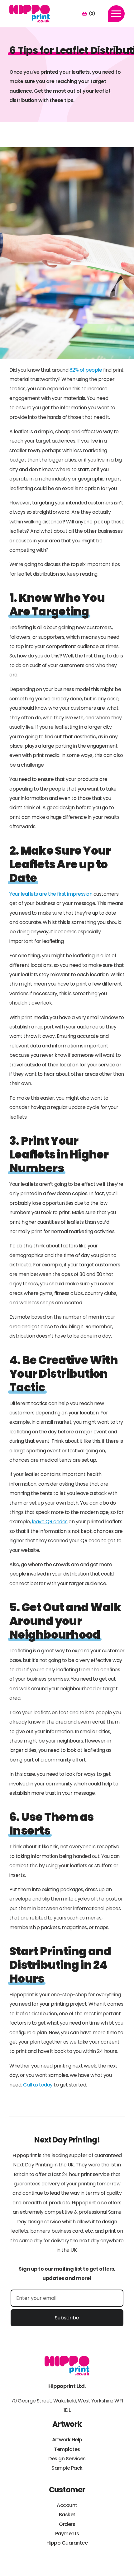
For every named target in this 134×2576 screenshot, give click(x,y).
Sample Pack (67, 2468)
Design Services (67, 2459)
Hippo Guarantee (67, 2543)
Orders (67, 2524)
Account (67, 2505)
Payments (67, 2534)
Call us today (38, 2085)
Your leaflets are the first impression (51, 894)
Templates (67, 2449)
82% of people (86, 370)
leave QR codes (50, 1522)
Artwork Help (67, 2440)
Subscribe (67, 2318)
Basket (67, 2515)
